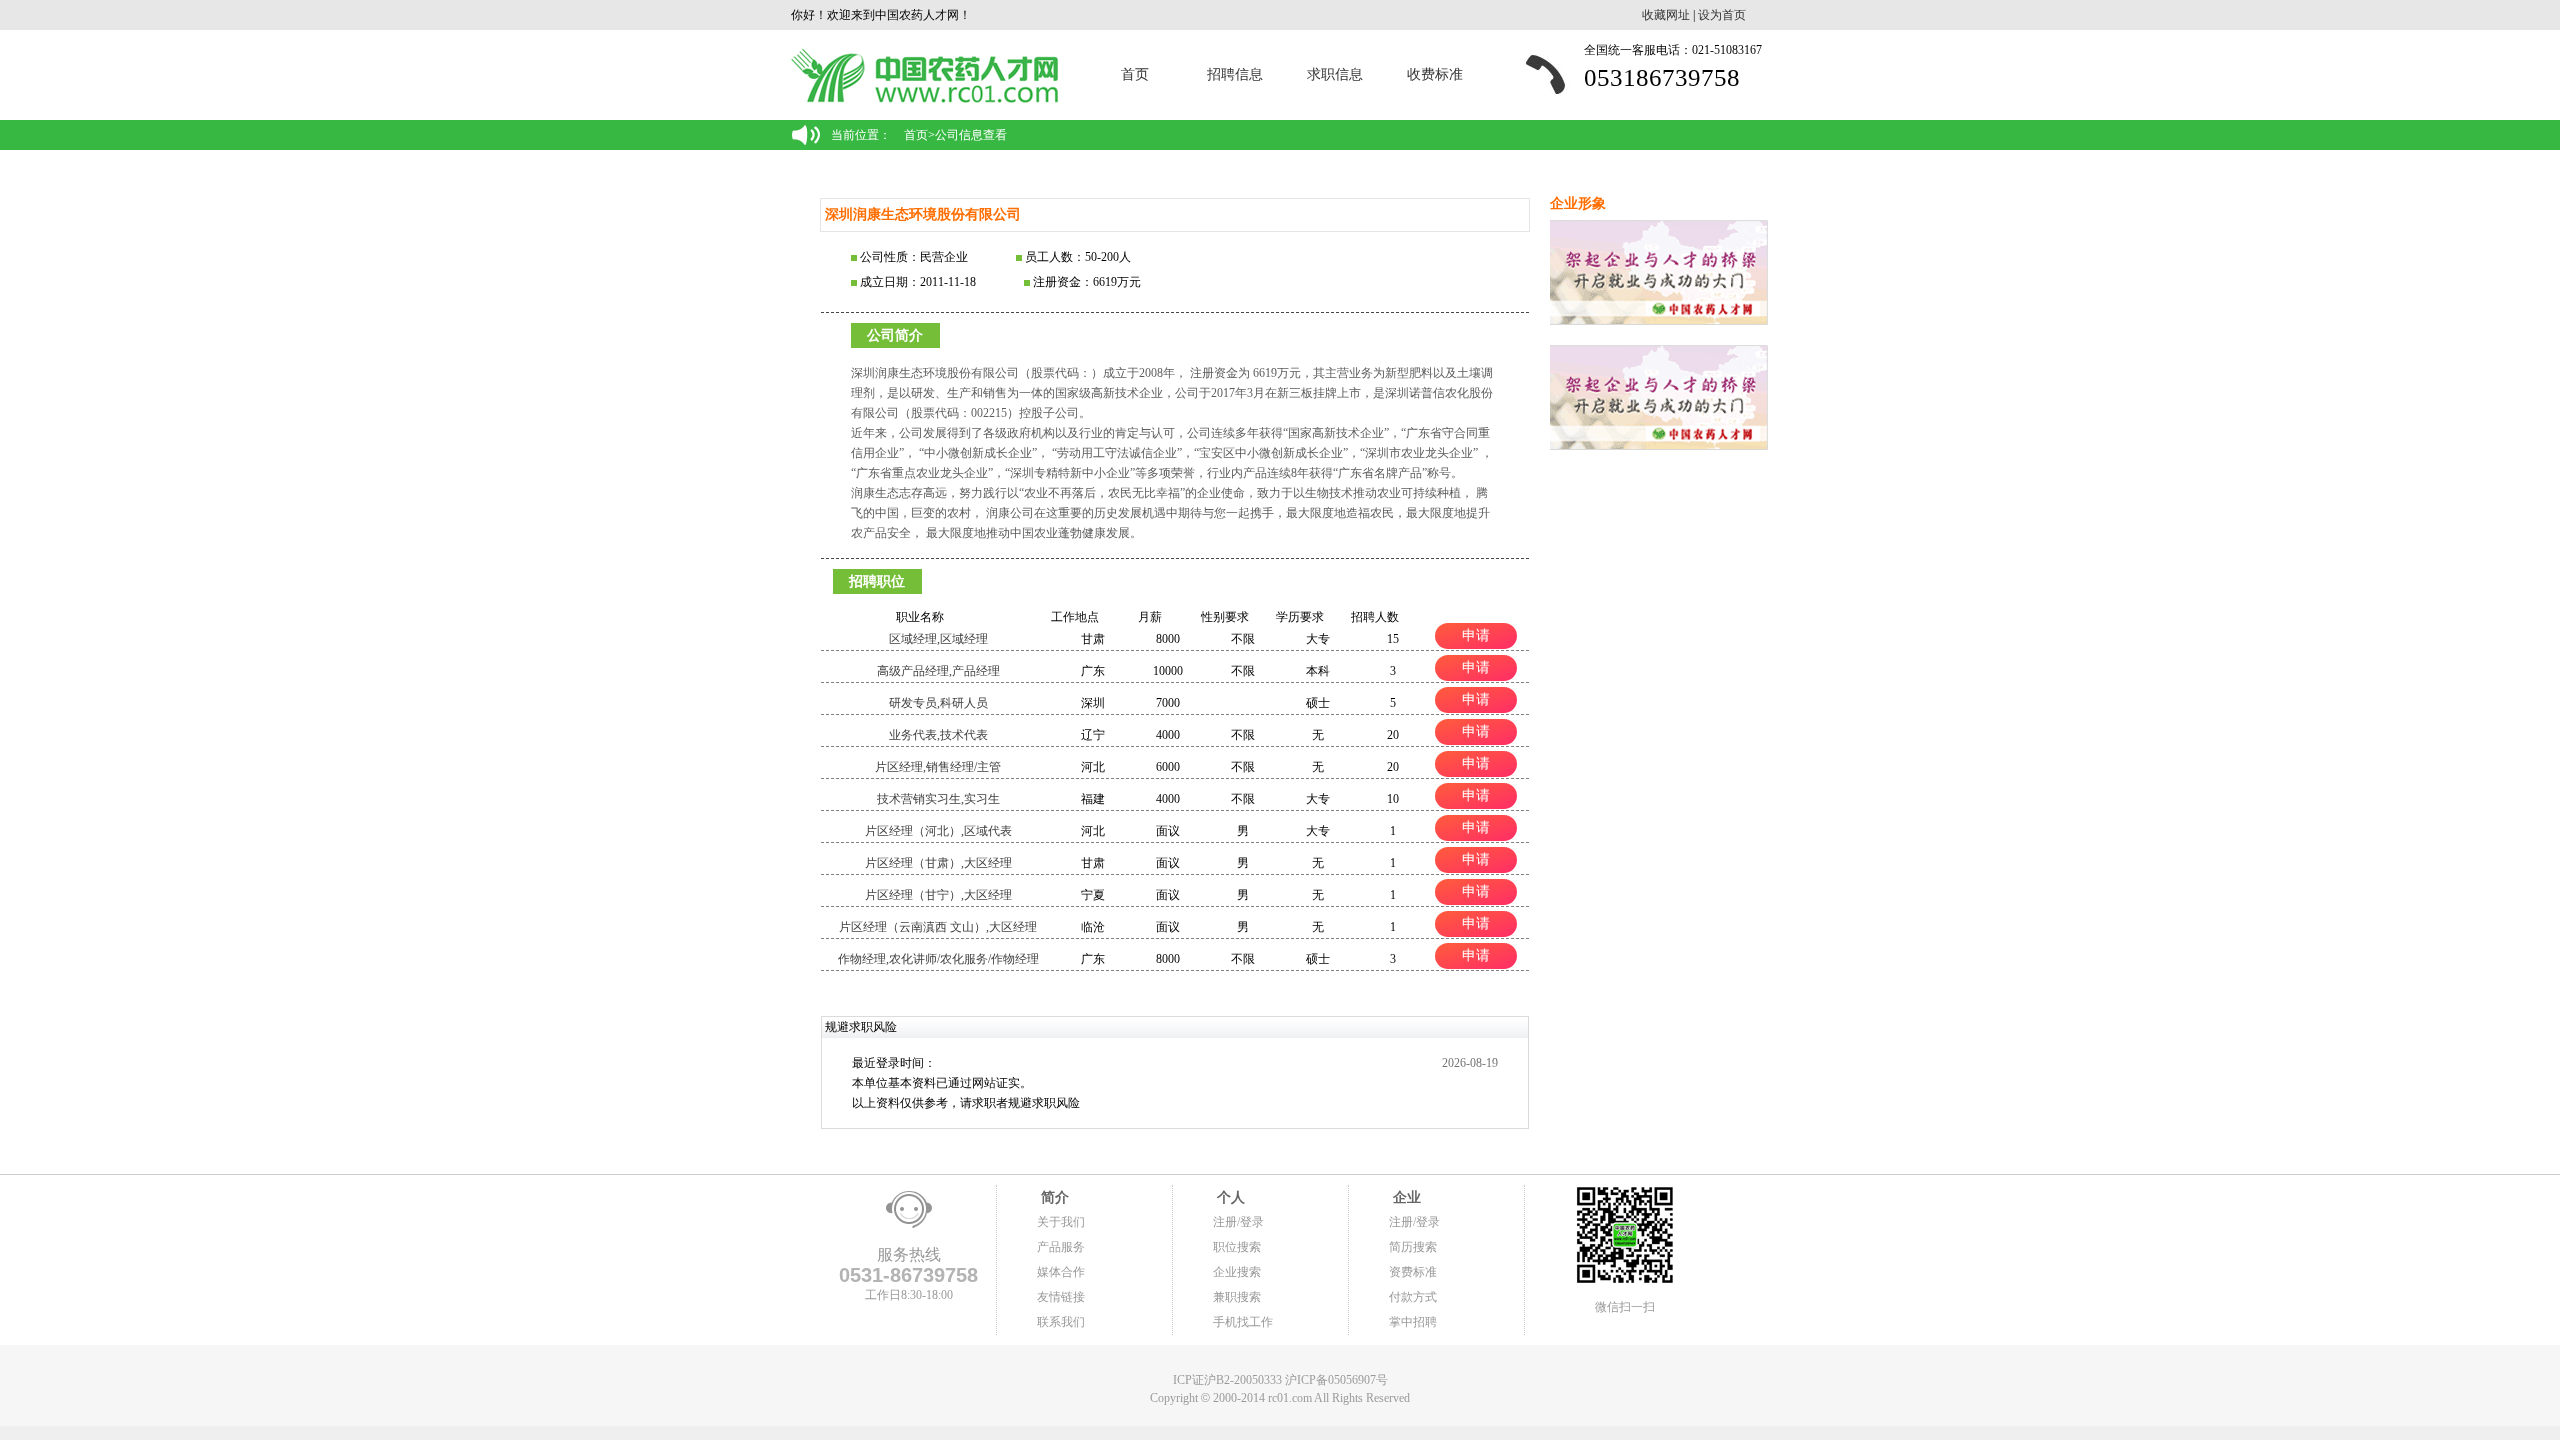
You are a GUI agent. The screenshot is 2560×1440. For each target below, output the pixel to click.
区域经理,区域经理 (938, 639)
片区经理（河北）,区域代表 (938, 831)
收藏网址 (1666, 15)
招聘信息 (1235, 74)
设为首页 (1722, 15)
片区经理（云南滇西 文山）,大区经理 (938, 927)
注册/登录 (1238, 1222)
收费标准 (1435, 74)
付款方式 (1413, 1297)
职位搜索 (1237, 1247)
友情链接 (1061, 1297)
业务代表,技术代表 (938, 735)
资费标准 (1413, 1272)
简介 (1053, 1197)
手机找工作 (1243, 1322)
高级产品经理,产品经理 (938, 671)
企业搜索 (1237, 1272)
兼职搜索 (1237, 1297)
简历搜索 (1413, 1247)
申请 (1476, 635)
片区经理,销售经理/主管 (938, 767)
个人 (1229, 1197)
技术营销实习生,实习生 (938, 799)
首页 (1135, 74)
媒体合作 (1061, 1272)
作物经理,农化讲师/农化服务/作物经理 (938, 959)
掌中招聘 (1413, 1322)
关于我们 (1061, 1222)
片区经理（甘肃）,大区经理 (938, 863)
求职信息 (1335, 74)
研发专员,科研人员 (938, 703)
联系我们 (1061, 1322)
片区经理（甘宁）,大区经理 (938, 895)
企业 (1405, 1197)
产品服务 (1061, 1247)
